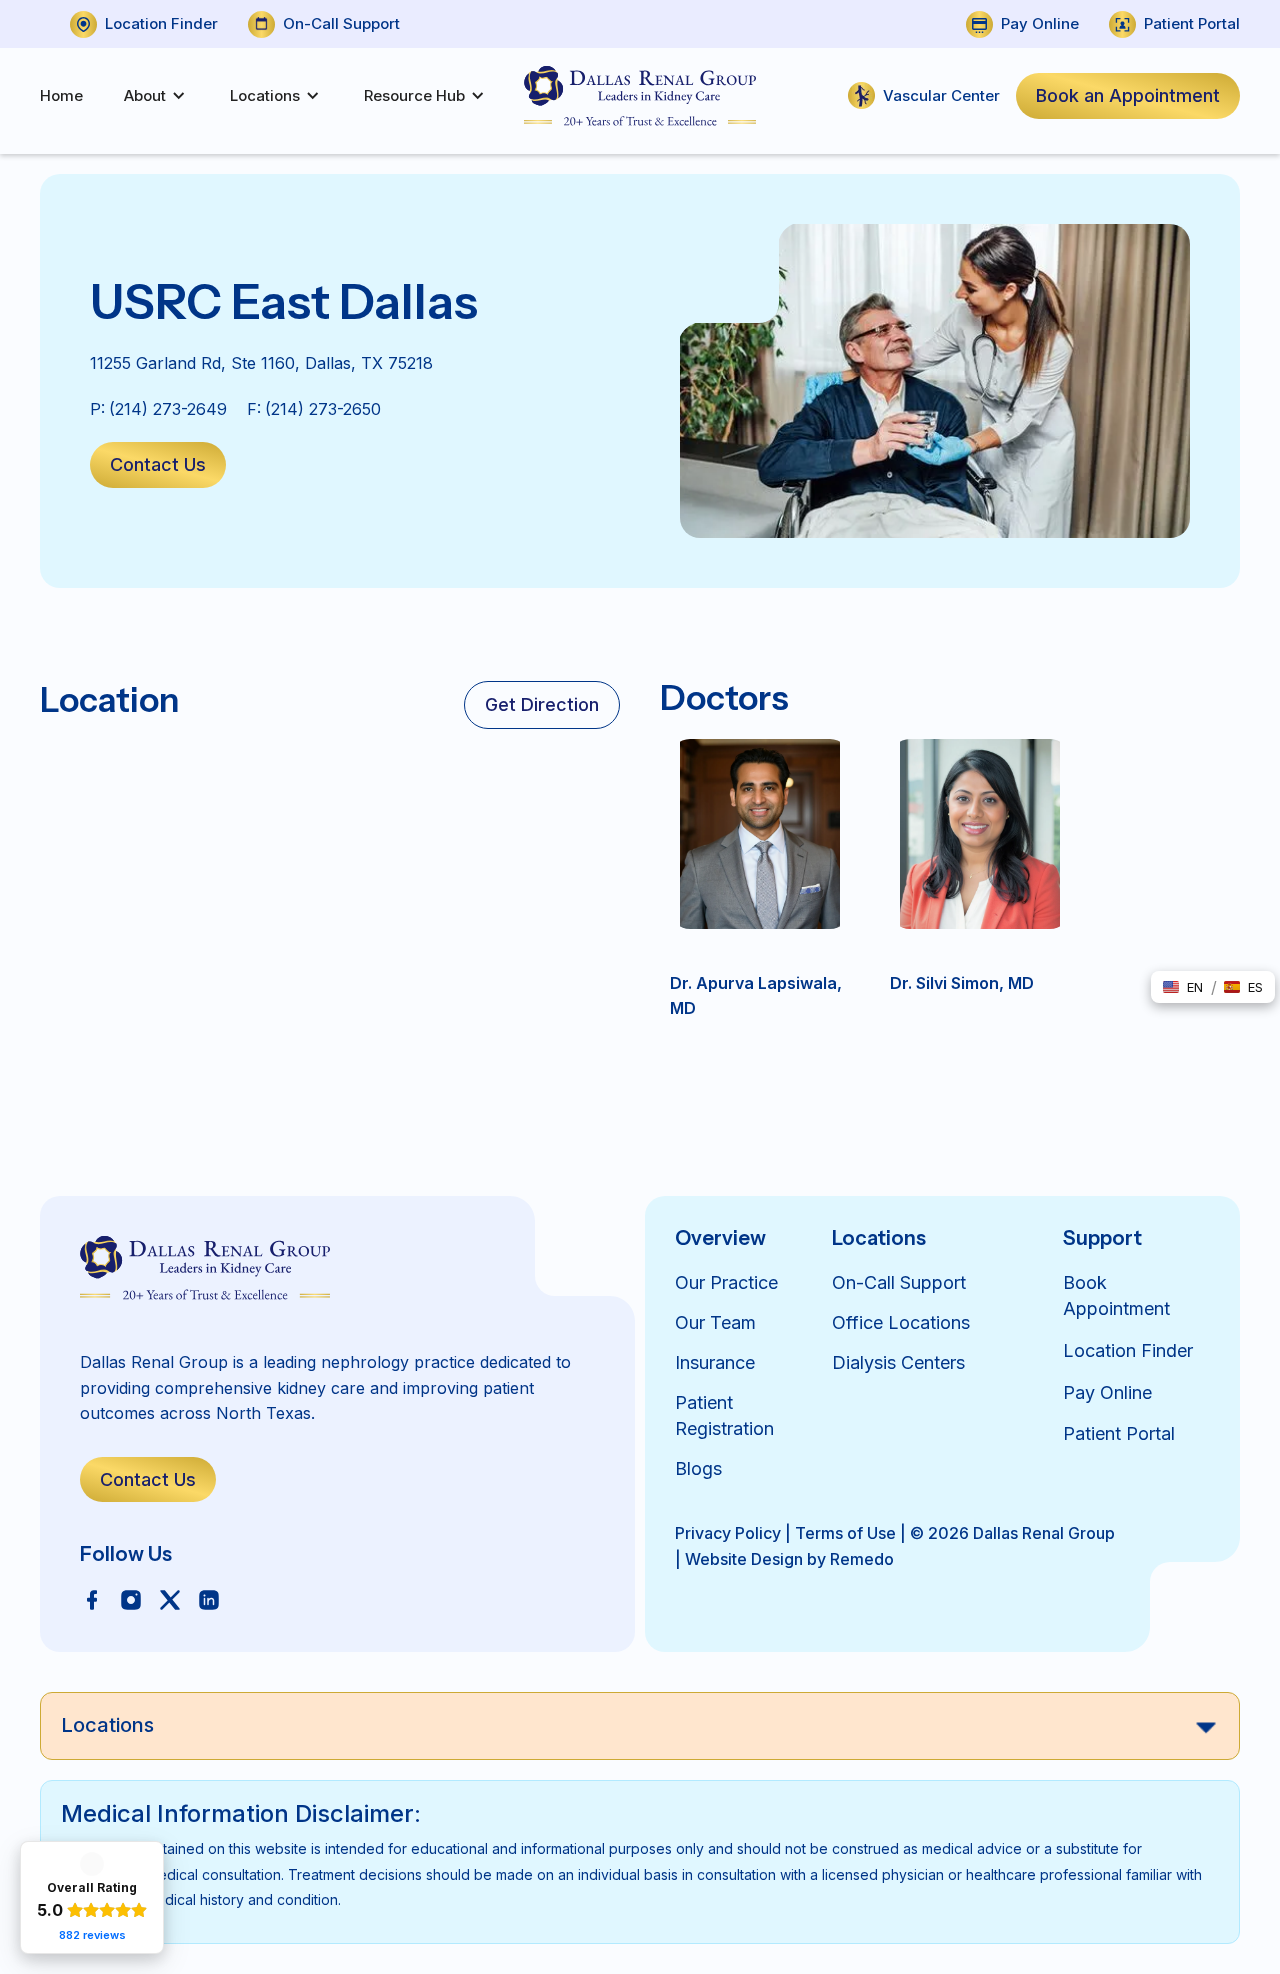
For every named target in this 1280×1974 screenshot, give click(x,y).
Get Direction (542, 704)
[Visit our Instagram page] (131, 1599)
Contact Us (158, 464)
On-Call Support (899, 1282)
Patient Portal (1119, 1433)
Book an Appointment (1128, 95)
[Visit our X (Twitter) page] (170, 1599)
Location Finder (1128, 1350)
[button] (150, 96)
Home (61, 95)
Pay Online (1107, 1392)
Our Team (715, 1322)
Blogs (698, 1468)
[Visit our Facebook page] (92, 1599)
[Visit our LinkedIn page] (209, 1599)
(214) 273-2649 (168, 409)
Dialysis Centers (898, 1362)
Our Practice (726, 1282)
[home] (640, 96)
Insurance (715, 1362)
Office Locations (901, 1322)
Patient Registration (724, 1415)
